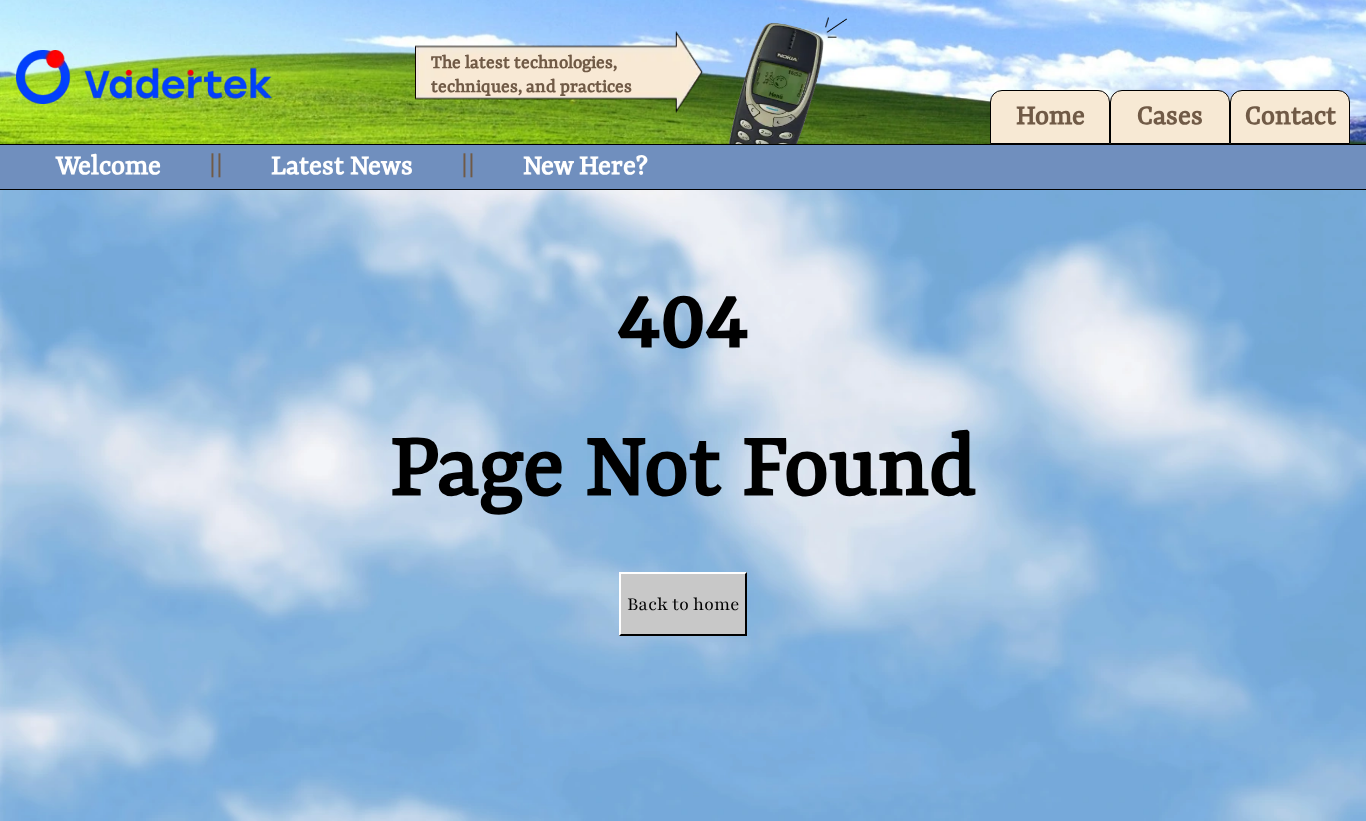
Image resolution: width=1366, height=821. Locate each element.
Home (1050, 117)
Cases (1170, 117)
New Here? (585, 167)
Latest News (342, 167)
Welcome (108, 167)
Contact (1290, 117)
